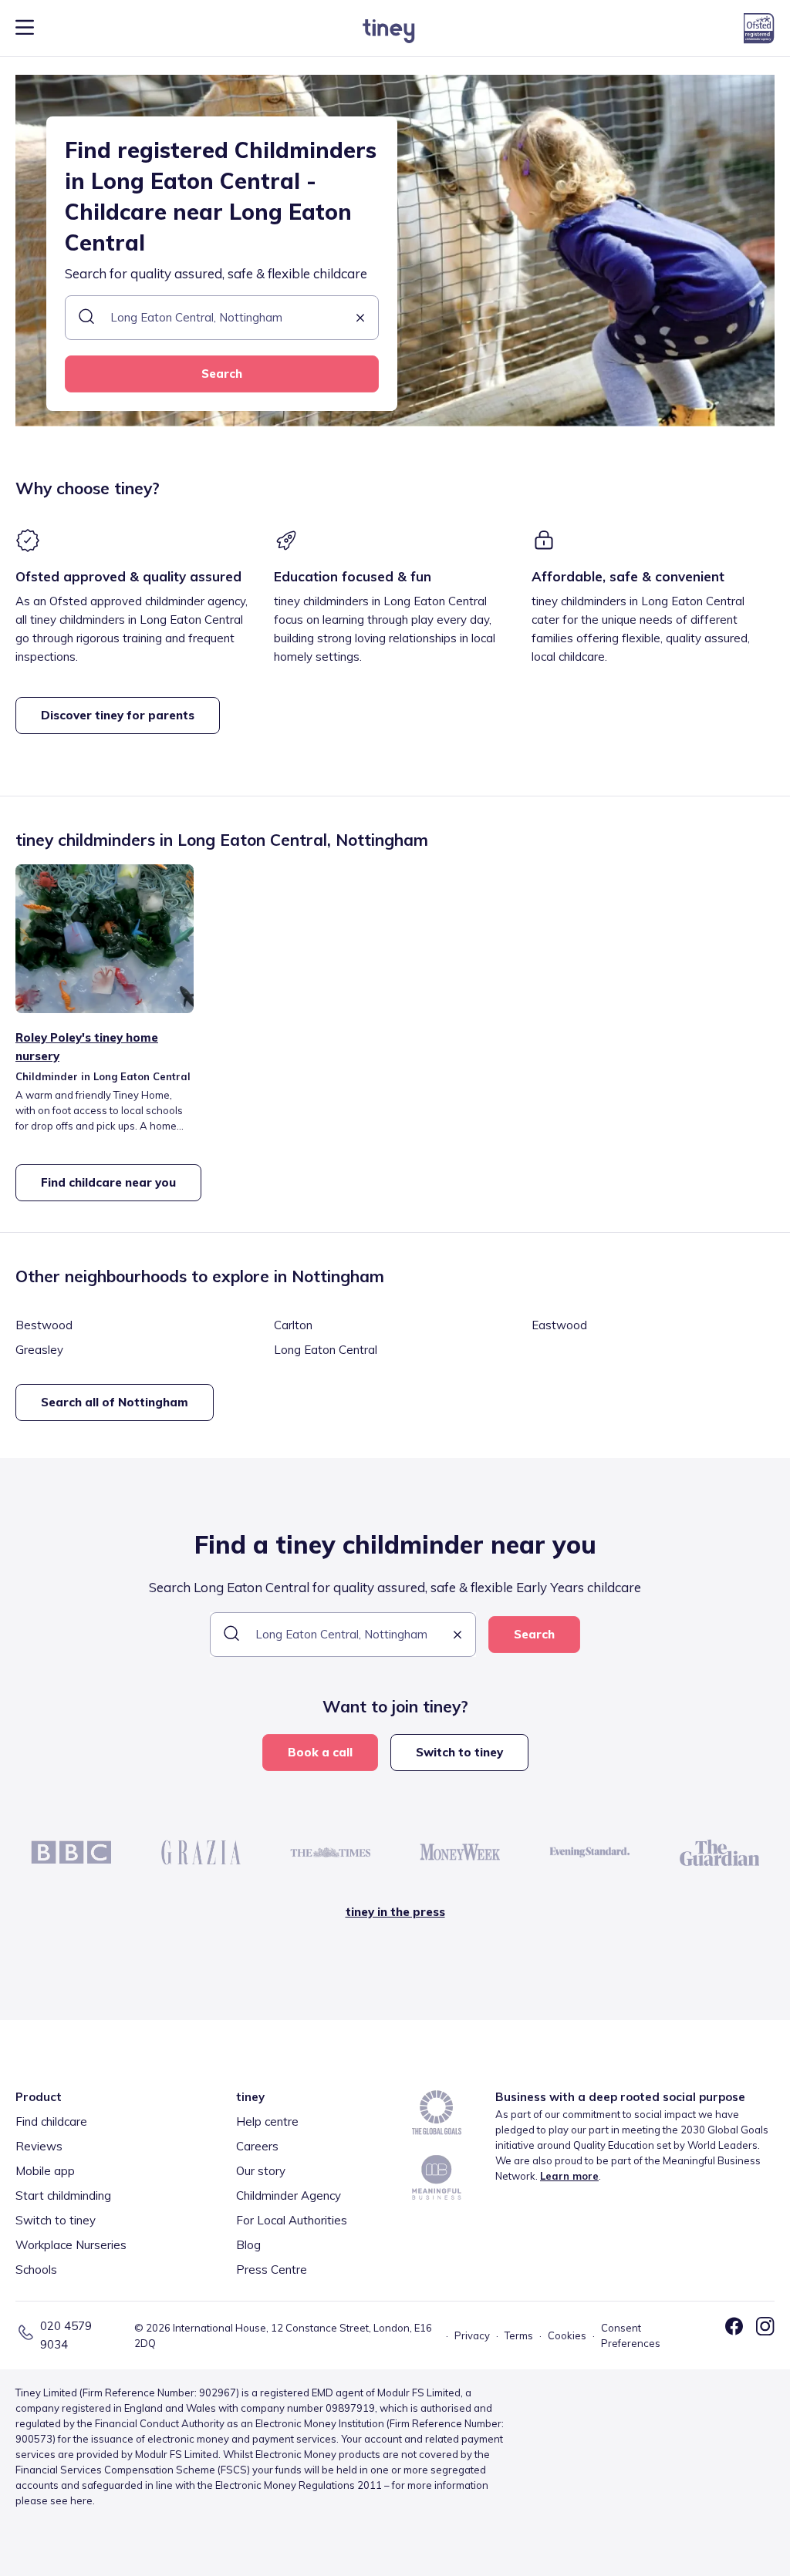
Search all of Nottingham (115, 1402)
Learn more (569, 2176)
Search (222, 374)
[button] (360, 319)
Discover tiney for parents (118, 715)
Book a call (320, 1752)
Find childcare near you (108, 1182)
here (81, 2500)
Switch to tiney (459, 1752)
